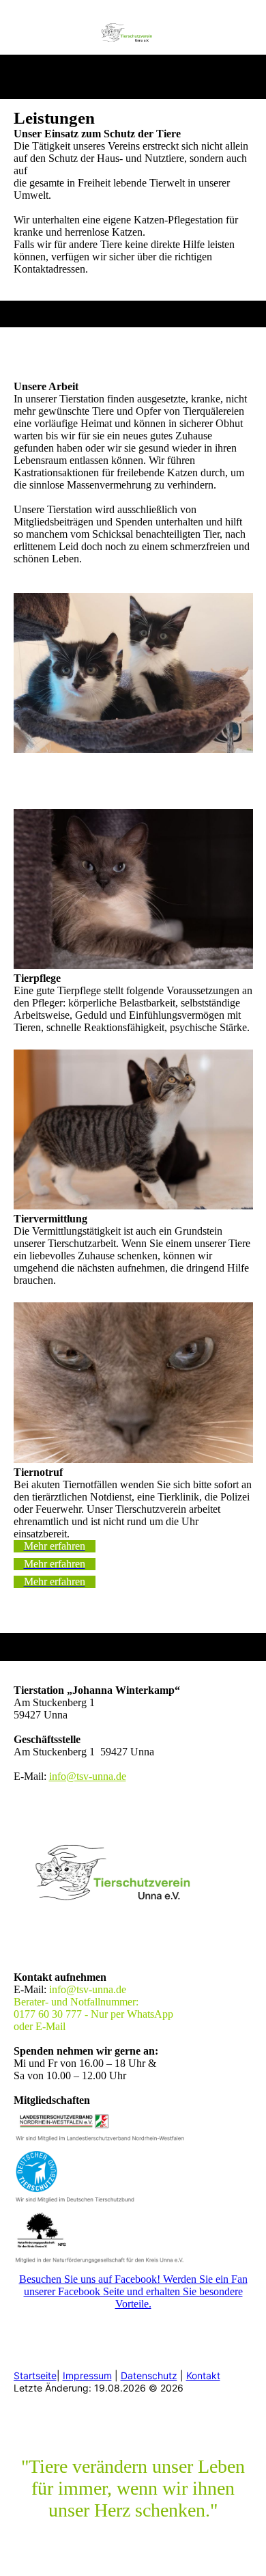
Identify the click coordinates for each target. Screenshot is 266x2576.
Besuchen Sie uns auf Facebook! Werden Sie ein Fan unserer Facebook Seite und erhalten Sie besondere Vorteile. (133, 2291)
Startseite (35, 2375)
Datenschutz (149, 2375)
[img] (133, 36)
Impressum (87, 2375)
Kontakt (203, 2375)
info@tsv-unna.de (88, 1776)
